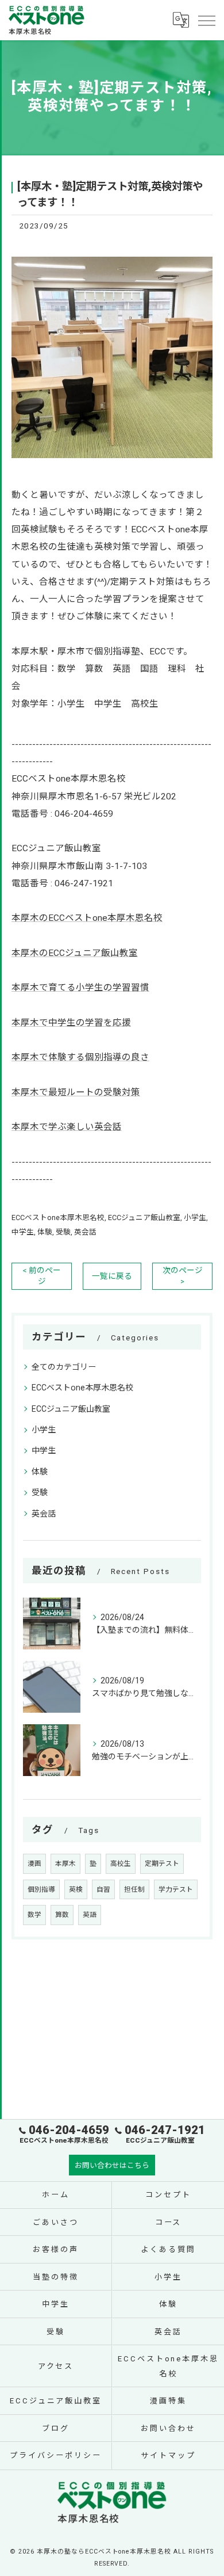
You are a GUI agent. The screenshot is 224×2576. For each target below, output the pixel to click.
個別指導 (41, 1889)
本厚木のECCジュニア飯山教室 (75, 953)
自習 (103, 1889)
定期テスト (162, 1864)
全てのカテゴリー (64, 1367)
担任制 (134, 1889)
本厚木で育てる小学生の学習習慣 (80, 988)
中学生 (23, 1232)
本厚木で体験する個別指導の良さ (80, 1057)
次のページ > (183, 1276)
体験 (45, 1232)
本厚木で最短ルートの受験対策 (76, 1092)
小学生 (195, 1217)
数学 (34, 1915)
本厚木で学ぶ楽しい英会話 (67, 1127)
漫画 (34, 1864)
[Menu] (206, 20)
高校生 (121, 1864)
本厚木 (65, 1864)
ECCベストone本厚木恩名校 (58, 1217)
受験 (63, 1232)
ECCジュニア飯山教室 (144, 1217)
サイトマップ (168, 2455)
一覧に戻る (112, 1276)
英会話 (85, 1232)
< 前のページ (42, 1276)
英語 (90, 1915)
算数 (62, 1915)
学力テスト (176, 1889)
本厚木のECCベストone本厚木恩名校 (87, 918)
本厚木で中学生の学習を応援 (71, 1023)
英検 (76, 1889)
